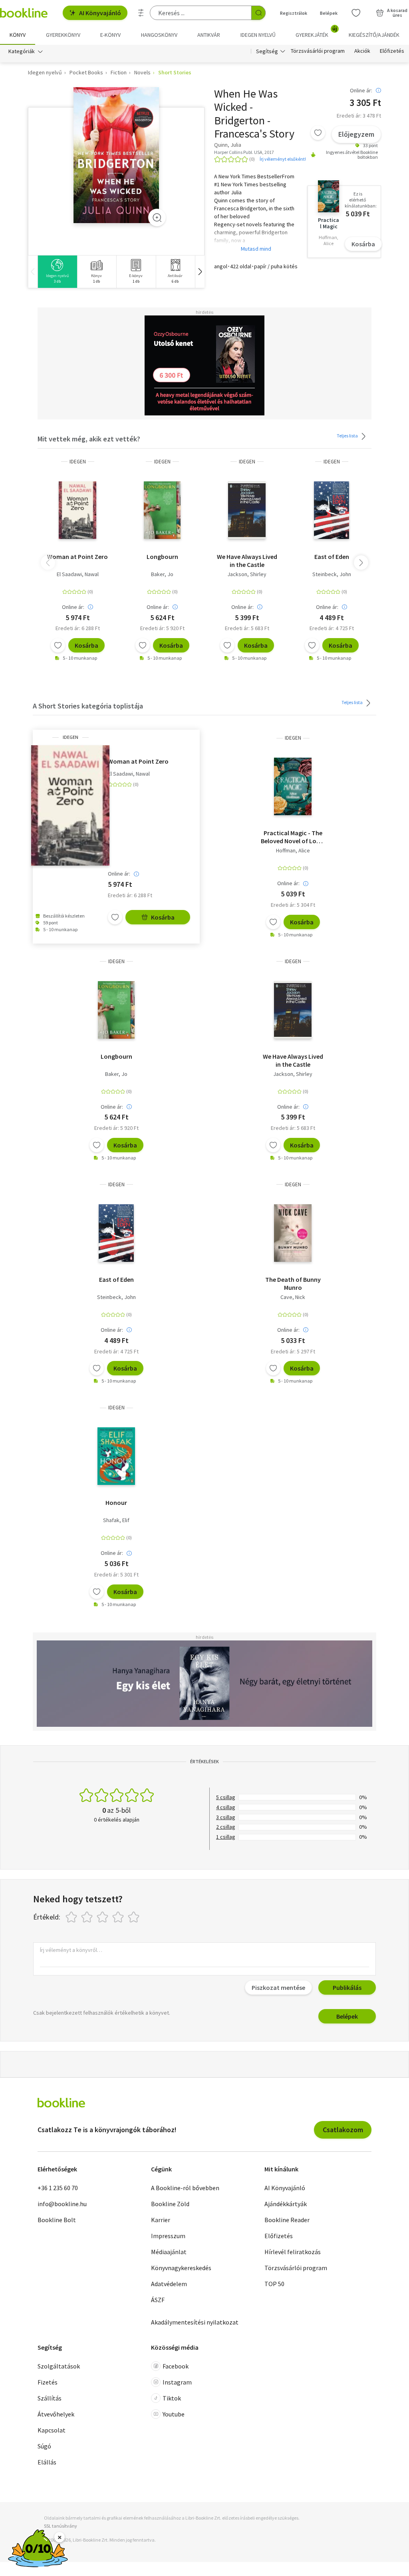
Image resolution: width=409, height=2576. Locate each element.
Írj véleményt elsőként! (283, 159)
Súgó (44, 2446)
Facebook (176, 2366)
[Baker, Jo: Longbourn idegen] (162, 510)
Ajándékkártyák (286, 2204)
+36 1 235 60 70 (58, 2188)
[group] (57, 272)
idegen (78, 462)
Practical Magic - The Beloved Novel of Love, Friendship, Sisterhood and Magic (293, 837)
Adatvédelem (169, 2284)
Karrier (161, 2220)
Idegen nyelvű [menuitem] (258, 35)
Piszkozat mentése (278, 1987)
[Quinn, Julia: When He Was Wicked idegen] (116, 155)
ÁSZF (158, 2300)
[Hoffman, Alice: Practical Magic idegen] (293, 786)
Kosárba (363, 244)
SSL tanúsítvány (61, 2526)
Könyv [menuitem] (18, 35)
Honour (116, 1503)
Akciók (362, 51)
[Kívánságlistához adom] (318, 133)
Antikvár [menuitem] (209, 35)
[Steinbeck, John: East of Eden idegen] (332, 510)
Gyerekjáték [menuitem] (316, 32)
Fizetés (48, 2382)
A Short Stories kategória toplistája (88, 706)
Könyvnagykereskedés (181, 2268)
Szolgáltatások (59, 2366)
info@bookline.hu (62, 2204)
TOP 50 (274, 2284)
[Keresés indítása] (258, 13)
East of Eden (332, 557)
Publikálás (347, 1987)
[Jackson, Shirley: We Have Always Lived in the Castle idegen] (247, 510)
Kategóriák (22, 51)
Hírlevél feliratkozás (293, 2252)
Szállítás (50, 2398)
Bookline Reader (287, 2220)
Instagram (177, 2382)
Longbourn (162, 557)
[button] (200, 272)
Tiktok (172, 2398)
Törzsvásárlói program (318, 51)
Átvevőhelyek (56, 2414)
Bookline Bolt (57, 2220)
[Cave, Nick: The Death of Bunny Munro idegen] (293, 1233)
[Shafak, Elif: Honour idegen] (116, 1456)
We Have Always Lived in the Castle (247, 561)
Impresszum (168, 2236)
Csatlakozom (343, 2130)
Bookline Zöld (170, 2204)
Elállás (47, 2462)
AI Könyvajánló (100, 13)
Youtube (174, 2414)
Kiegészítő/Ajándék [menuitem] (374, 35)
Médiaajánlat (169, 2252)
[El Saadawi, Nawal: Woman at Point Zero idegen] (77, 510)
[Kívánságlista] (356, 13)
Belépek (329, 13)
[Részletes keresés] (141, 13)
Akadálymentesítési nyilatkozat (195, 2322)
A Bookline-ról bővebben (185, 2188)
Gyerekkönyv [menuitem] (63, 35)
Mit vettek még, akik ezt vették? (89, 439)
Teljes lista (348, 436)
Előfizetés (392, 51)
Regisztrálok (294, 13)
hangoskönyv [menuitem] (159, 35)
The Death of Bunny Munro (293, 1283)
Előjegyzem (356, 134)
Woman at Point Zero (77, 557)
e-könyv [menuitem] (110, 35)
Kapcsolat (52, 2430)
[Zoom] (157, 217)
